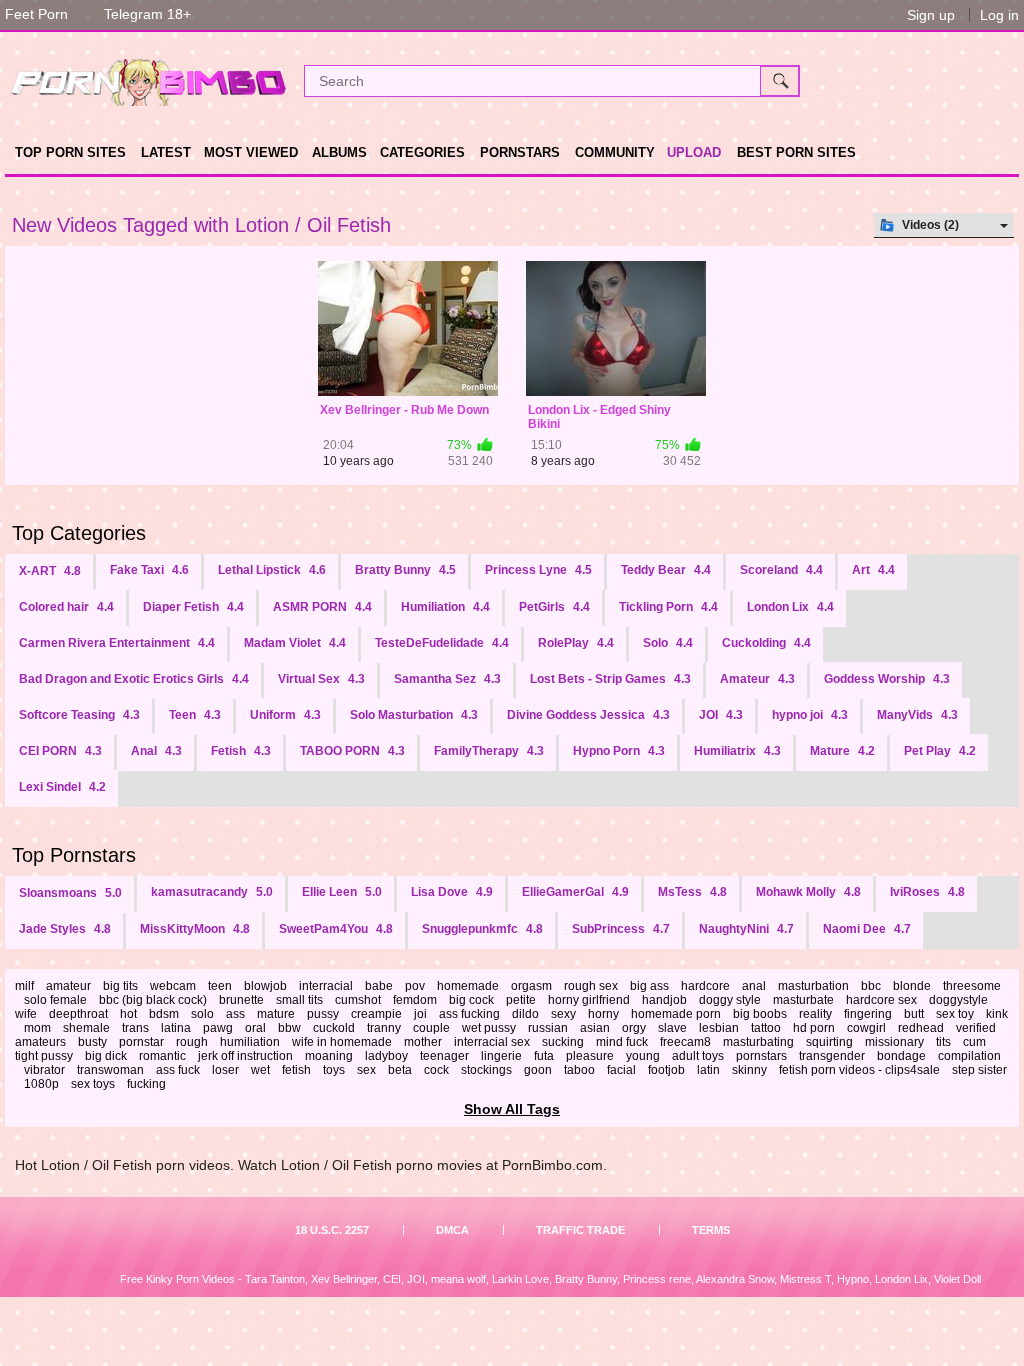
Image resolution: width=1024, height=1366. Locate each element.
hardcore (705, 986)
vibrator (44, 1070)
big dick (106, 1056)
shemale (86, 1028)
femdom (415, 1000)
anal (754, 986)
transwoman (110, 1070)
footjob (666, 1070)
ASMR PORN (322, 607)
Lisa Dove (452, 892)
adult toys (698, 1056)
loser (225, 1070)
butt (914, 1014)
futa (544, 1056)
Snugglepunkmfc (482, 929)
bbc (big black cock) (153, 1000)
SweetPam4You (336, 929)
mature (276, 1014)
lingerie (501, 1056)
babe (379, 986)
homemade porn (676, 1014)
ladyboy (386, 1056)
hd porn (814, 1028)
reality (815, 1014)
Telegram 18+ (147, 14)
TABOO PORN (352, 751)
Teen (195, 715)
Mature (842, 751)
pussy (323, 1014)
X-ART (50, 571)
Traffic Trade (580, 1230)
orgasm (531, 986)
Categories (422, 152)
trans (135, 1028)
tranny (384, 1028)
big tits (120, 986)
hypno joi (810, 715)
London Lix (790, 607)
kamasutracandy (212, 892)
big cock (471, 1000)
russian (548, 1028)
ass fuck (178, 1070)
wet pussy (489, 1028)
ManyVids (917, 715)
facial (621, 1070)
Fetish (241, 751)
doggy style (730, 1000)
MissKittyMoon (195, 929)
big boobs (760, 1014)
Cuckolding (766, 643)
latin (708, 1070)
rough (192, 1042)
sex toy (955, 1014)
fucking (146, 1084)
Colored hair (66, 607)
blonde (912, 986)
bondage (901, 1056)
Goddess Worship (887, 679)
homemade (468, 986)
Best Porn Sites (796, 152)
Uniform (285, 715)
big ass (649, 986)
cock (436, 1070)
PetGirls (554, 607)
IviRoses (927, 892)
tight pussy (44, 1056)
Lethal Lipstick (272, 570)
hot (128, 1014)
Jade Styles (65, 929)
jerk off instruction (245, 1056)
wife (26, 1014)
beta (400, 1070)
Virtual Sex (321, 679)
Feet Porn (36, 14)
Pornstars (520, 152)
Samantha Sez (447, 679)
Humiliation (445, 607)
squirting (829, 1042)
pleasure (590, 1056)
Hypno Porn (619, 751)
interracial (326, 986)
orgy (634, 1028)
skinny (749, 1070)
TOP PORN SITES (70, 152)
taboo (579, 1070)
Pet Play (940, 751)
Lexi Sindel (62, 787)
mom (37, 1028)
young (643, 1056)
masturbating (758, 1042)
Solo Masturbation (414, 715)
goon (538, 1070)
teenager (444, 1056)
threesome (972, 986)
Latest (166, 152)
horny (603, 1014)
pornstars (761, 1056)
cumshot (358, 1000)
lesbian (719, 1028)
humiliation (250, 1042)
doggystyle (958, 1000)
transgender (832, 1056)
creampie (376, 1014)
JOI (721, 715)
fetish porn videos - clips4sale (859, 1070)
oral (255, 1028)
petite (521, 1000)
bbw (289, 1028)
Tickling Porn (668, 607)
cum (974, 1042)
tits (943, 1042)
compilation (969, 1056)
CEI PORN (60, 751)
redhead (921, 1028)
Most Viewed (251, 152)
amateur (68, 986)
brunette (241, 1000)
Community (615, 152)
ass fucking (469, 1014)
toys (334, 1070)
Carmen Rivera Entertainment (117, 643)
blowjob (265, 986)
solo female (55, 1000)
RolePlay (576, 643)
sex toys (93, 1084)
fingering (868, 1014)
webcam (173, 986)
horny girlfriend (589, 1000)
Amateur (757, 679)
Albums (339, 152)
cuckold (334, 1028)
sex (366, 1070)
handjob (664, 1000)
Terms (711, 1230)
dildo (525, 1014)
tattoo (766, 1028)
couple (431, 1028)
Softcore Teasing (79, 715)
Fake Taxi (149, 570)
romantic (162, 1056)
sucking (563, 1042)
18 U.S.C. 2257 (332, 1230)
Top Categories (79, 533)
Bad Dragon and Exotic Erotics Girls (134, 679)
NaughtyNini (746, 929)
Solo (668, 643)
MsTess (692, 892)
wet (260, 1070)
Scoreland (781, 570)
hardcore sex (881, 1000)
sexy (563, 1014)
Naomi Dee (867, 929)
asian (595, 1028)
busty (92, 1042)
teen (220, 986)
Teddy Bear (666, 570)
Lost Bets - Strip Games (610, 679)
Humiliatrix (737, 751)
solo (202, 1014)
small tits (299, 1000)
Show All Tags (512, 1109)
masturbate (803, 1000)
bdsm (164, 1014)
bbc (871, 986)
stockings (486, 1070)
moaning (329, 1056)
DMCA (452, 1230)
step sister (979, 1070)
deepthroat (78, 1014)
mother (423, 1042)
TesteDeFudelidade (442, 643)
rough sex (591, 986)
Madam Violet (295, 643)
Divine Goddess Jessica (588, 715)
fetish (296, 1070)
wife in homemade (342, 1042)
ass (235, 1014)
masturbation (813, 986)
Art (873, 570)
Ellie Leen (342, 892)
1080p (41, 1084)
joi (420, 1014)
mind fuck (622, 1042)
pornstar (141, 1042)
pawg (218, 1028)
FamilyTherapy (489, 751)
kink (997, 1014)
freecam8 (685, 1042)
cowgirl (866, 1028)
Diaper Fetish (193, 607)
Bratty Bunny (405, 570)
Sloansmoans (70, 893)
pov (415, 986)
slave (672, 1028)
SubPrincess (621, 929)
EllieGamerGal (575, 892)
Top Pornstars (74, 855)
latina (176, 1028)
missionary (894, 1042)
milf (24, 986)
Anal (156, 751)
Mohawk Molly (808, 892)
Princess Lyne (538, 570)
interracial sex (492, 1042)
